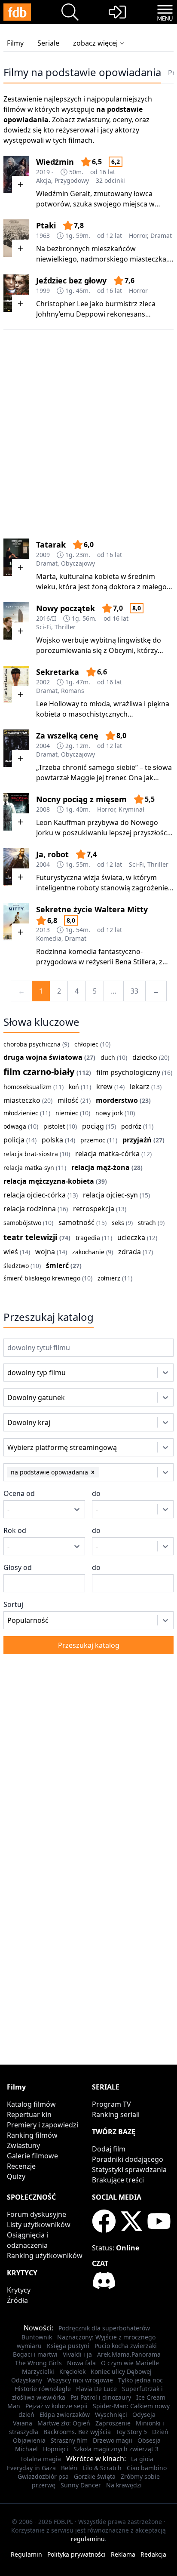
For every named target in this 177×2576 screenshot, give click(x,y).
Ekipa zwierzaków (65, 2414)
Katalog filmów (31, 2104)
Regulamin (26, 2554)
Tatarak (51, 545)
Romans (73, 691)
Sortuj (13, 1604)
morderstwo (117, 1100)
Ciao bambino (147, 2468)
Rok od (15, 1530)
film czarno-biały (39, 1072)
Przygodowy (72, 180)
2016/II (46, 618)
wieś (11, 1252)
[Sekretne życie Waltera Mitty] (16, 922)
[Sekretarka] (16, 685)
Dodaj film (109, 2149)
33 (134, 991)
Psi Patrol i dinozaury (101, 2397)
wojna (45, 1252)
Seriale (48, 43)
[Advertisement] (88, 429)
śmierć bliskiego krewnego (42, 1278)
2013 (43, 930)
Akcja (44, 180)
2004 (43, 746)
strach (147, 1223)
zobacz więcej (95, 43)
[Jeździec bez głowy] (16, 293)
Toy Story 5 (131, 2432)
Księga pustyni (68, 2346)
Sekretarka (58, 672)
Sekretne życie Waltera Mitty (92, 909)
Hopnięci (56, 2449)
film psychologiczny (128, 1072)
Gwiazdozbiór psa (43, 2476)
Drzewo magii (113, 2440)
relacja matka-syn (29, 1168)
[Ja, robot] (16, 867)
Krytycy (19, 2290)
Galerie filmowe (32, 2156)
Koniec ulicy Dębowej (121, 2371)
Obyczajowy (78, 563)
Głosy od (18, 1567)
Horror (138, 235)
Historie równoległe (43, 2389)
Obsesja (149, 2440)
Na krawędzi (124, 2485)
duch (108, 1057)
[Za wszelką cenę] (16, 748)
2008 (43, 809)
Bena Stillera (135, 962)
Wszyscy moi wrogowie (80, 2380)
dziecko (145, 1057)
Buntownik (37, 2337)
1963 (43, 235)
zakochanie (88, 1252)
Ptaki (46, 225)
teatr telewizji (30, 1237)
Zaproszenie (113, 2423)
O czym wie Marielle (130, 2363)
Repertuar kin (29, 2114)
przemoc (93, 1140)
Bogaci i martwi (35, 2354)
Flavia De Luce (96, 2389)
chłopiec (86, 1044)
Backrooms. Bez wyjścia (77, 2432)
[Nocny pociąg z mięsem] (16, 812)
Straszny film (69, 2440)
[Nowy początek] (16, 621)
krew (104, 1086)
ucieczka (131, 1237)
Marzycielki (38, 2371)
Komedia (49, 938)
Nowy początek (66, 608)
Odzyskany (27, 2380)
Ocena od (19, 1493)
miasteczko (22, 1100)
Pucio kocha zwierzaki (126, 2346)
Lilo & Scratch (102, 2468)
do (96, 1493)
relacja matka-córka (107, 1154)
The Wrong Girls (38, 2363)
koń (74, 1087)
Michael (26, 2449)
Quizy (16, 2176)
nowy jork (109, 1113)
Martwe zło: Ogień (64, 2423)
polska (52, 1140)
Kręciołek (72, 2371)
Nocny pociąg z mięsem (81, 799)
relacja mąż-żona (101, 1167)
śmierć (57, 1265)
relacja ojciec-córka (35, 1195)
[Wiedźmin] (16, 174)
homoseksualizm (27, 1087)
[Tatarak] (16, 557)
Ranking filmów (32, 2135)
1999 (43, 291)
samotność (76, 1222)
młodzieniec (21, 1113)
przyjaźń (137, 1140)
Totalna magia (41, 2459)
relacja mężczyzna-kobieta (49, 1181)
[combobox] (19, 1373)
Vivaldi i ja (77, 2354)
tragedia (88, 1238)
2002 (43, 682)
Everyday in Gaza (31, 2468)
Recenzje (21, 2166)
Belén (69, 2468)
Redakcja (153, 2554)
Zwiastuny (23, 2145)
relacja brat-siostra (31, 1154)
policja (14, 1140)
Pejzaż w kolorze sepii (56, 2406)
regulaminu (88, 2539)
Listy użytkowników (39, 2225)
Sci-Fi (44, 627)
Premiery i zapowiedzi (43, 2125)
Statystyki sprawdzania (129, 2170)
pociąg (93, 1126)
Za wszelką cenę (67, 736)
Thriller (65, 627)
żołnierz (109, 1278)
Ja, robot (52, 854)
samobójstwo (22, 1223)
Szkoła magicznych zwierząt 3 (116, 2449)
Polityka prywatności (76, 2554)
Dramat (161, 235)
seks (118, 1223)
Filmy (15, 43)
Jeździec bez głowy (71, 280)
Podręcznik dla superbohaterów (104, 2328)
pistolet (54, 1126)
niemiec (67, 1113)
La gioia (142, 2459)
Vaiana (23, 2423)
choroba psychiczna (32, 1044)
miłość (68, 1100)
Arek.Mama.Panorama (129, 2354)
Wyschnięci (111, 2414)
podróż (131, 1126)
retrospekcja (94, 1209)
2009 (43, 555)
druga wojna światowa (43, 1057)
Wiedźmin (55, 162)
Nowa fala (81, 2363)
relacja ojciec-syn (110, 1195)
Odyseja (144, 2414)
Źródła (17, 2300)
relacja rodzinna (30, 1209)
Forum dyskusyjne (37, 2214)
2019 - (45, 172)
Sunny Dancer (81, 2485)
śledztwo (16, 1266)
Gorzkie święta (95, 2476)
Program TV (111, 2104)
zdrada (130, 1252)
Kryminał (131, 809)
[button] (93, 1472)
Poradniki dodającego (128, 2159)
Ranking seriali (116, 2114)
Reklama (123, 2554)
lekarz (140, 1086)
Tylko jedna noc (140, 2380)
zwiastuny (93, 120)
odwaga (15, 1126)
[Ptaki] (16, 238)
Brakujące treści (118, 2180)
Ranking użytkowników (45, 2256)
